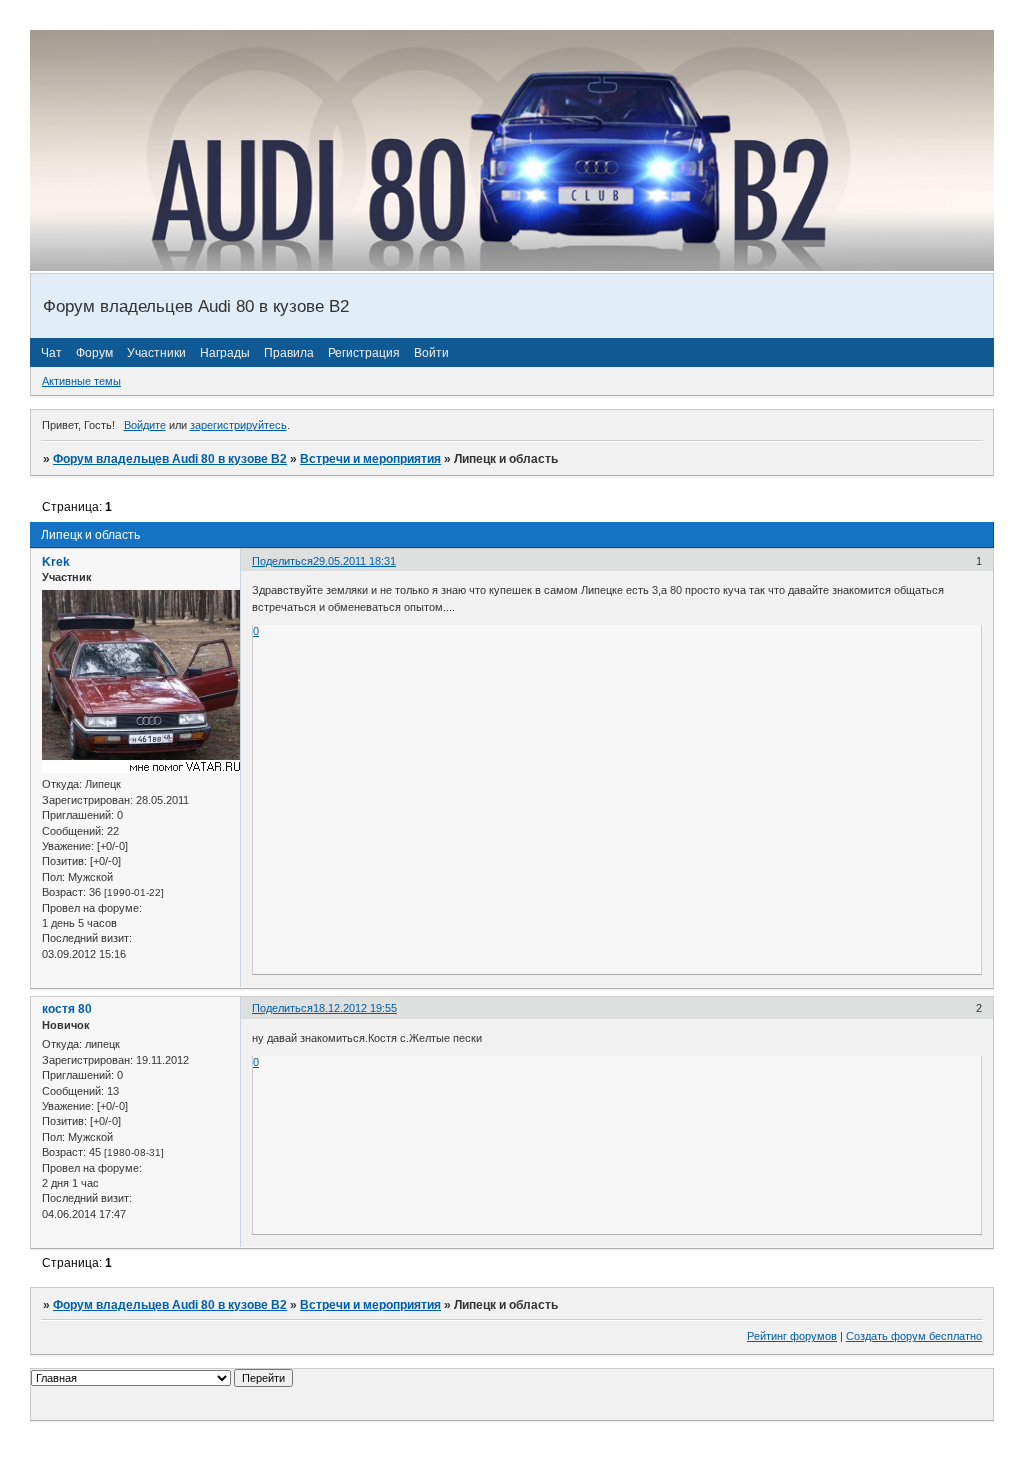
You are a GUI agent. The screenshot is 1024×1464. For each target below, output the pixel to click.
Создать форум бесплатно (914, 1336)
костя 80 (67, 1009)
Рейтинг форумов (792, 1336)
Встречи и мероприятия (370, 459)
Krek (56, 562)
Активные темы (81, 381)
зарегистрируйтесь (238, 425)
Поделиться (282, 561)
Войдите (145, 425)
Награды (225, 353)
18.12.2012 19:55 (355, 1008)
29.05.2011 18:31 (354, 561)
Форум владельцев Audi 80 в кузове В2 (170, 459)
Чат (51, 353)
